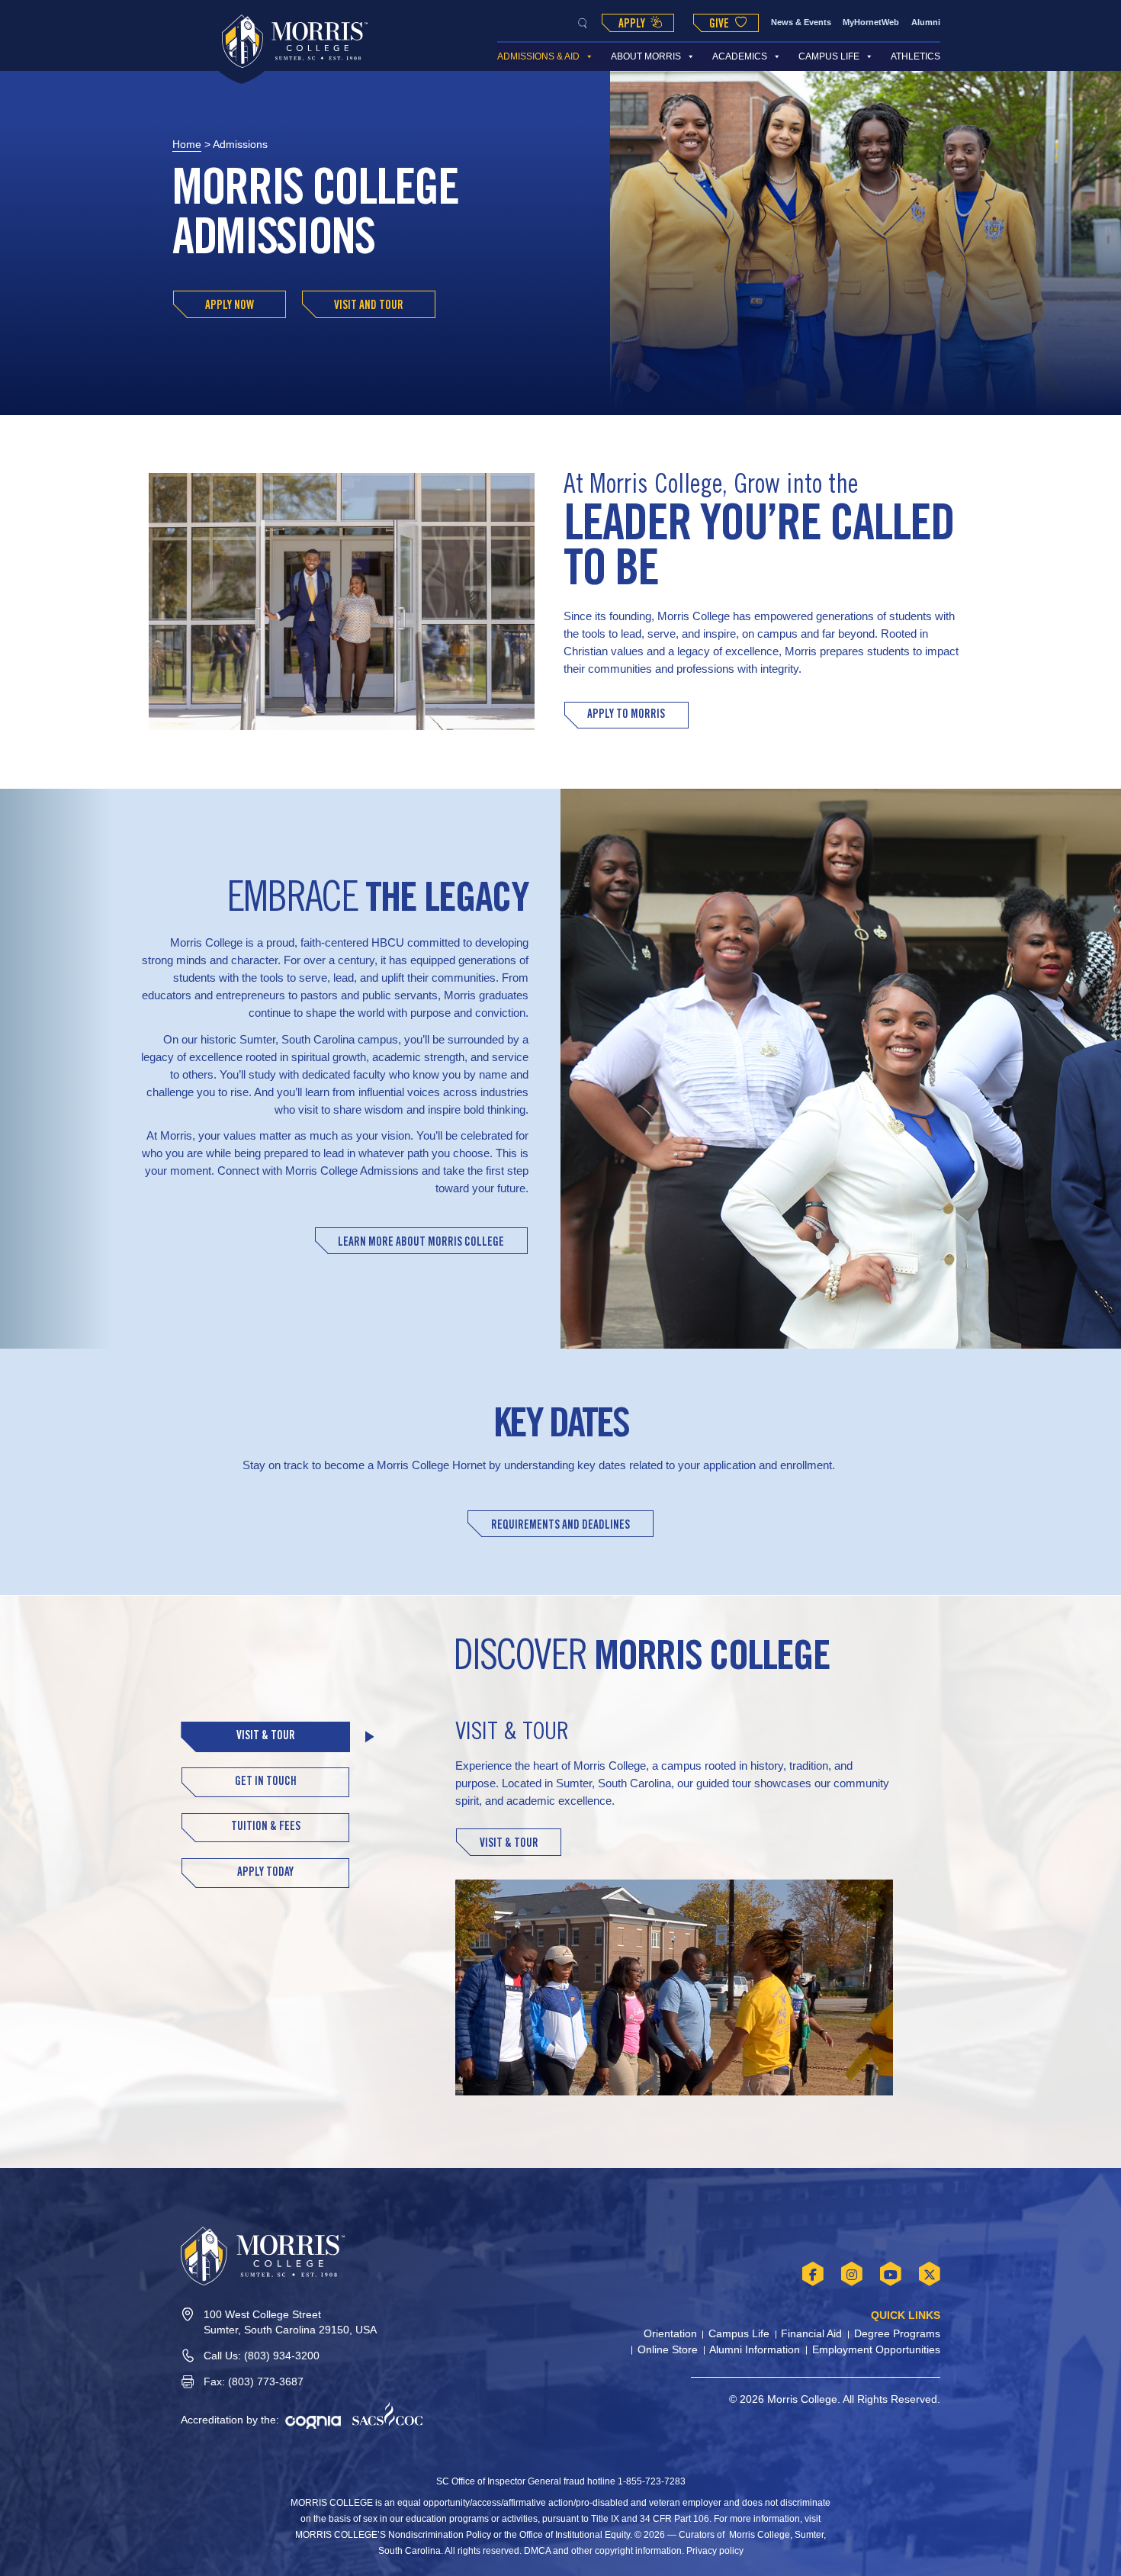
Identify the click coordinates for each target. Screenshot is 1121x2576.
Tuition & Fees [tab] (266, 1827)
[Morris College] (295, 41)
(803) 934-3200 (282, 2356)
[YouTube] (891, 2274)
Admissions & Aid (538, 56)
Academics (740, 56)
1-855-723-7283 (652, 2481)
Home (187, 145)
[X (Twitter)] (930, 2274)
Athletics (915, 56)
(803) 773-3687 (266, 2382)
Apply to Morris (626, 715)
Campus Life (829, 56)
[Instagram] (852, 2274)
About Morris (646, 56)
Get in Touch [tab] (266, 1782)
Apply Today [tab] (265, 1873)
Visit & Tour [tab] (266, 1737)
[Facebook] (813, 2274)
